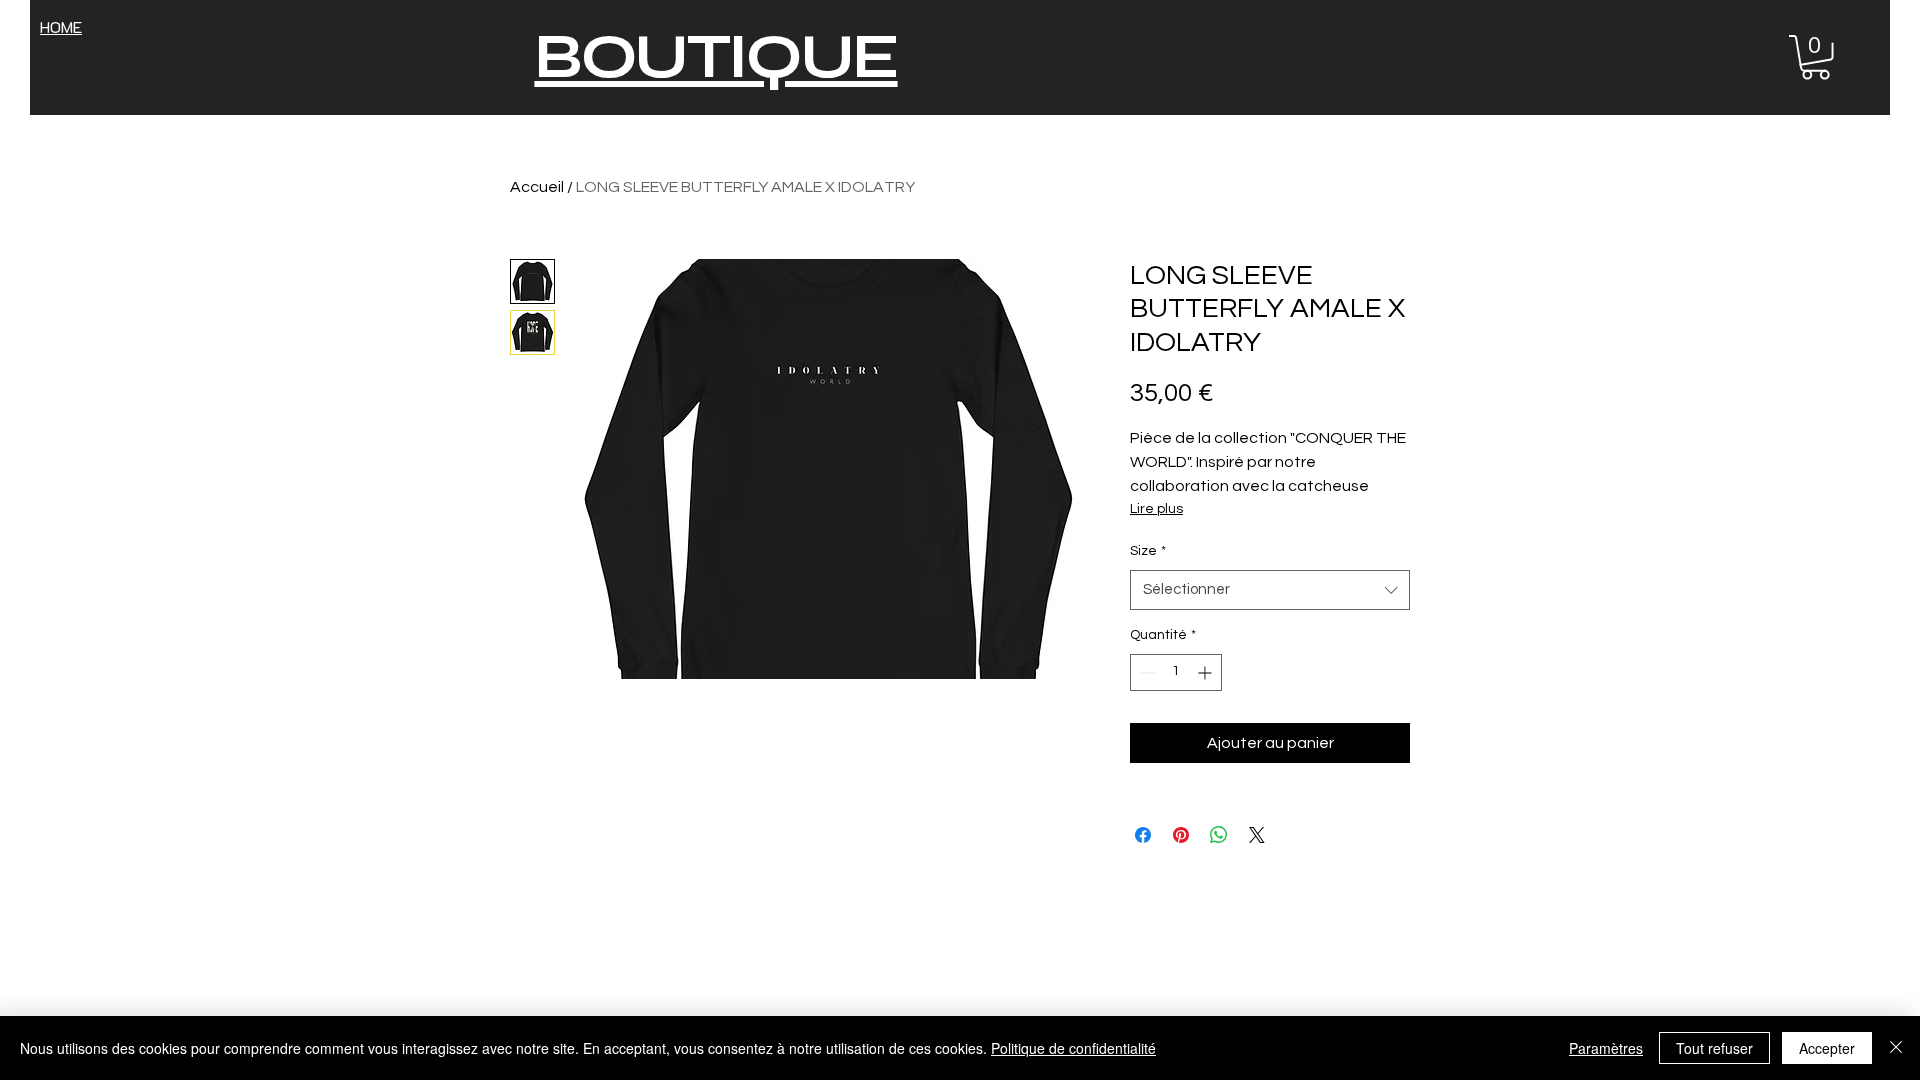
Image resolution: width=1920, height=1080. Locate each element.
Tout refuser (1714, 1048)
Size (1148, 551)
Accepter (1827, 1048)
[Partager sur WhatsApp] (1219, 835)
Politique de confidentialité (1073, 1048)
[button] (1815, 57)
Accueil (537, 187)
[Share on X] (1257, 835)
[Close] (1896, 1048)
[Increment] (1206, 672)
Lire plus (1156, 509)
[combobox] (1270, 590)
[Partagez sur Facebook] (1143, 835)
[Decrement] (1145, 672)
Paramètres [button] (1606, 1048)
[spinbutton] (1176, 672)
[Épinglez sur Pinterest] (1181, 835)
